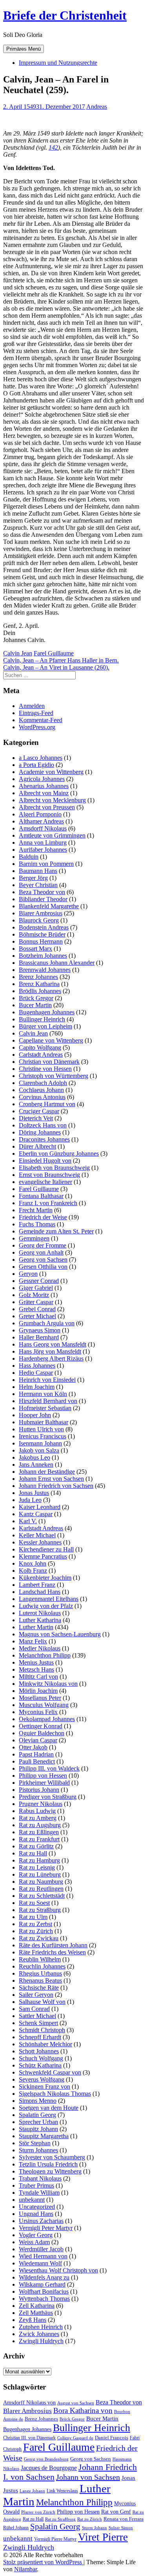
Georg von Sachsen (43, 1260)
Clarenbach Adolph (43, 1083)
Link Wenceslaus (62, 2491)
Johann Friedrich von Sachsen (56, 1486)
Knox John (33, 1563)
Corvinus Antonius (42, 1097)
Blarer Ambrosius (41, 913)
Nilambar (25, 2569)
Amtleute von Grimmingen (52, 835)
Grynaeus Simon (40, 1330)
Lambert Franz (37, 1585)
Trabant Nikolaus (40, 2178)
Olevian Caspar (38, 1740)
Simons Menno (38, 2101)
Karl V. (28, 1521)
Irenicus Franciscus (43, 1436)
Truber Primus (36, 2185)
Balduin (29, 857)
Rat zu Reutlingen (41, 1889)
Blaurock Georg (39, 920)
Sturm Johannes (38, 2150)
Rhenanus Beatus (40, 1980)
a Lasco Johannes (41, 758)
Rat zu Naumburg (41, 1882)
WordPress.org (37, 727)
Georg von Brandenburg (46, 2459)
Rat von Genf (116, 2512)
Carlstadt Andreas (41, 1055)
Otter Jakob (33, 1747)
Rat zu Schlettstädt (42, 1896)
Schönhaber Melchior (45, 2044)
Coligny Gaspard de (75, 2438)
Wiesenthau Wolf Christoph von (58, 2270)
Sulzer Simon (121, 2528)
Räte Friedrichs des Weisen (52, 1952)
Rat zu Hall (33, 1853)
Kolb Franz (33, 1571)
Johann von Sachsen (88, 2477)
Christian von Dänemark (49, 1062)
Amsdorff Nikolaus (43, 828)
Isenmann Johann (40, 1443)
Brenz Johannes (38, 977)
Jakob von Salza (39, 1450)
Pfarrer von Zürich (38, 2512)
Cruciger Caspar (39, 1111)
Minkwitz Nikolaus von (48, 1684)
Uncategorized (37, 2207)
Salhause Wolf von (42, 2002)
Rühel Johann (16, 2528)
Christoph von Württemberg (54, 1076)
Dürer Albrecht (37, 1146)
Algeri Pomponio (40, 814)
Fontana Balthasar (41, 1196)
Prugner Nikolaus (41, 1804)
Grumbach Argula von (47, 1323)
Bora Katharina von (83, 2410)
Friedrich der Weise (43, 1217)
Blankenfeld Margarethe (49, 906)
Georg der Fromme (43, 1245)
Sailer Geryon (36, 1995)
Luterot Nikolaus (40, 1613)
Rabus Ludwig (37, 1811)
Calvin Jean (18, 653)
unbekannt (32, 2200)
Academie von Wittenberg (51, 772)
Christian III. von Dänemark (29, 2438)
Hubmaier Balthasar (44, 1422)
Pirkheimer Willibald (44, 1783)
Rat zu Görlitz (36, 1846)
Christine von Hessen (45, 1069)
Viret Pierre (103, 2537)
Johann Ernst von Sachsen (51, 1479)
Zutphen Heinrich (41, 2327)
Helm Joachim (37, 1387)
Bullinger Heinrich (42, 1019)
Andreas (97, 107)
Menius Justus (36, 1662)
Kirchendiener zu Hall (46, 1549)
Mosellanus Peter (40, 1698)
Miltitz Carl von (38, 1677)
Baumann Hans (38, 871)
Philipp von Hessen (43, 1776)
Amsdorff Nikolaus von (29, 2403)
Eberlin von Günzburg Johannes (59, 1154)
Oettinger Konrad (41, 1726)
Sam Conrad (34, 2009)
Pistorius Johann (39, 1790)
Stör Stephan (35, 2143)
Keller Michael (37, 1535)
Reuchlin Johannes (42, 1966)
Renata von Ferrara (123, 2519)
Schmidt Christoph (42, 2030)
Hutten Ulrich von (41, 1429)
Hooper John (35, 1415)
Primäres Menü (24, 49)
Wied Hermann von (43, 2256)
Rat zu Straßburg (40, 1910)
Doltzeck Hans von (43, 1125)
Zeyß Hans (33, 2320)
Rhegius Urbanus (40, 1973)
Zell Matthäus (36, 2313)
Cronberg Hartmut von (47, 1104)
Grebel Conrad (37, 1309)
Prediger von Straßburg (48, 1797)
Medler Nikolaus (40, 1648)
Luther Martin (36, 1627)
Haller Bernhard (39, 1337)
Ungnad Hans (36, 2214)
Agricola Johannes (42, 779)
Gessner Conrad (39, 1281)
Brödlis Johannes (40, 991)
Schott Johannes (39, 2051)
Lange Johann (32, 2491)
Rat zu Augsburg (40, 1825)
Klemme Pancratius (43, 1556)
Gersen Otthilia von (43, 1267)
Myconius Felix (38, 1712)
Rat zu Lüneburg (40, 1874)
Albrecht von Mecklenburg (52, 800)
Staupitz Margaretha (44, 2136)
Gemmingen (34, 1238)
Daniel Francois (112, 2438)
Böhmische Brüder (42, 934)
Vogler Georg (36, 2235)
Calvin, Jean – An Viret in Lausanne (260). (56, 667)
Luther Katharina (40, 1620)
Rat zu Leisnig (37, 1867)
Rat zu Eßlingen (39, 1832)
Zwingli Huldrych (41, 2341)
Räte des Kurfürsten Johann (53, 1945)
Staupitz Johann (38, 2129)
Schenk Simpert (38, 2023)
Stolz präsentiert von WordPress (43, 2562)
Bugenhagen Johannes (47, 1012)
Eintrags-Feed (36, 713)
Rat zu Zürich (36, 1931)
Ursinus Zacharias (41, 2221)
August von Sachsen (76, 2403)
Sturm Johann (94, 2528)
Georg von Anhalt (41, 1252)
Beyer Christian (38, 885)
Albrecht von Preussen (47, 807)
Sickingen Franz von (44, 2087)
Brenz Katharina (39, 984)
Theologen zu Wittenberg (50, 2171)
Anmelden (32, 706)
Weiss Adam (34, 2242)
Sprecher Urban (38, 2122)
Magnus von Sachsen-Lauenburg (60, 1634)
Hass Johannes (37, 1366)
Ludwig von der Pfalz (46, 1606)
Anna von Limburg (43, 843)
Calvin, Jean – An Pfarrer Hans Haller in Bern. (61, 660)
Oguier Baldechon (42, 1733)
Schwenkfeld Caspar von (50, 2072)
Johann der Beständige (47, 1472)
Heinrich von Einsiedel (47, 1380)
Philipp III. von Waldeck (49, 1768)
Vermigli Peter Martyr (46, 2228)
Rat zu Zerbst (35, 1924)
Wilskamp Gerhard (42, 2284)
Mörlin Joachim (38, 1691)
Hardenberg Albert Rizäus (51, 1358)
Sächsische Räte (39, 1988)
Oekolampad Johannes (47, 1719)
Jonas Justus (34, 1493)
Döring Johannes (40, 1132)
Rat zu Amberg (38, 1818)
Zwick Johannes (39, 2334)
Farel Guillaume (54, 653)
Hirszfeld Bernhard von (48, 1401)
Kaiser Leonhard (40, 1507)
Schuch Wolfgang (41, 2058)
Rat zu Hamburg (39, 1860)
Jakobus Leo (34, 1457)
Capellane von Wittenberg (51, 1040)
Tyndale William (39, 2193)
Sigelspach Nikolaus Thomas (55, 2094)
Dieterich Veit (36, 1118)
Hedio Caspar (36, 1373)
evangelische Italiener (45, 1182)
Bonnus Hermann (41, 941)
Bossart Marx (35, 949)
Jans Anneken (36, 1465)
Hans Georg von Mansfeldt (53, 1344)
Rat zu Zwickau (39, 1938)
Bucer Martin (35, 1005)
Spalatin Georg (37, 2115)
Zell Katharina (37, 2306)
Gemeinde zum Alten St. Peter (56, 1231)
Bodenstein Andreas (44, 927)
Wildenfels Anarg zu (44, 2277)
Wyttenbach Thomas (44, 2299)
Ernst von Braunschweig (49, 1175)
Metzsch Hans (36, 1669)
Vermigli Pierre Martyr (55, 2539)
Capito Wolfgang (40, 1047)
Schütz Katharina (40, 2065)
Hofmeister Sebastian (45, 1408)
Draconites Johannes (44, 1139)
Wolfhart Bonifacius (44, 2292)
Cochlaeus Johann (41, 1090)
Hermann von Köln (43, 1394)
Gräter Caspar (36, 1302)
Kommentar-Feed (41, 720)
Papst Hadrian (36, 1754)
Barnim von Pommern (46, 864)
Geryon (28, 1274)
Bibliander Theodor (43, 899)
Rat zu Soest (34, 1903)
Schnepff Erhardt (40, 2037)
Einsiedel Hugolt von (45, 1161)
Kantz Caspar (36, 1514)
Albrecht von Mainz (44, 793)
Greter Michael (37, 1316)
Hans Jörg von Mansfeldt (50, 1351)
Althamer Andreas (41, 821)
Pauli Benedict (37, 1761)
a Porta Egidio (36, 765)
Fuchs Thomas (37, 1224)
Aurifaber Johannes (43, 850)
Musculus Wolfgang (44, 1705)
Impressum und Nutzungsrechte (58, 63)
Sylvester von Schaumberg (52, 2157)
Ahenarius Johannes (44, 786)
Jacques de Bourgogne (49, 2468)
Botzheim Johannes (43, 956)
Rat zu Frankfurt (39, 1839)
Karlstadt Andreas (41, 1528)
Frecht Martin (36, 1210)
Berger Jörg (33, 878)
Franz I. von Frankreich (48, 1203)
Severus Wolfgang (42, 2079)
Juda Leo (30, 1500)
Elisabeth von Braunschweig (54, 1168)
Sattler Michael (37, 2016)
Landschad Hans (40, 1592)
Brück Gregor (36, 998)
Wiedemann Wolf (40, 2263)
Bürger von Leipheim (45, 1026)
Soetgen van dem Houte (49, 2108)
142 (53, 147)
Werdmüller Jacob (41, 2249)
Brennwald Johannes (45, 970)
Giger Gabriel (36, 1288)
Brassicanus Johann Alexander (57, 963)
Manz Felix (33, 1641)
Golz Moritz (34, 1295)
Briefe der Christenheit (65, 15)
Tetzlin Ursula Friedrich (48, 2164)
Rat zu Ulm (33, 1917)
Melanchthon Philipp (45, 1655)
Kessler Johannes (40, 1542)
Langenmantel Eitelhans (49, 1599)
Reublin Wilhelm (40, 1959)
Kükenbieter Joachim (45, 1578)
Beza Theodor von (42, 892)
